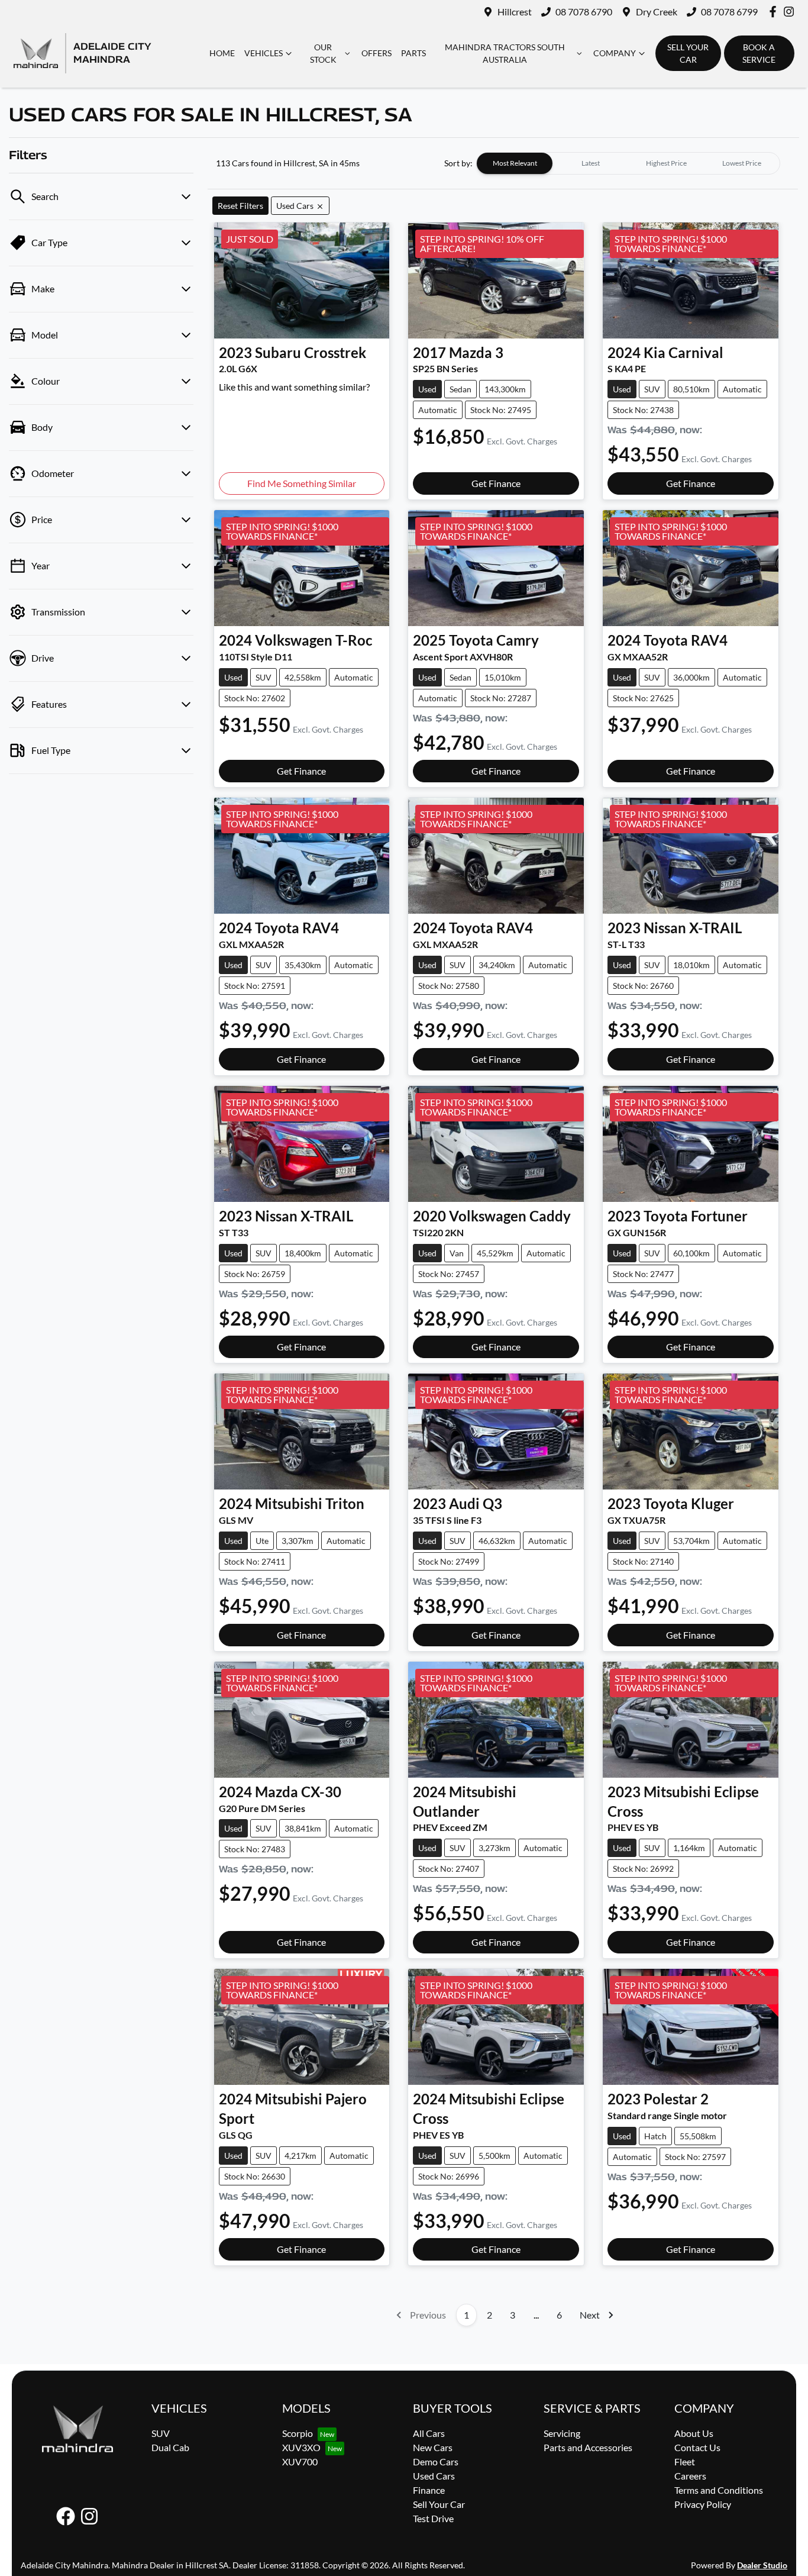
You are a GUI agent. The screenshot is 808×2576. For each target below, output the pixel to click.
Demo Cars (436, 2461)
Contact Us (697, 2447)
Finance (429, 2490)
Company (615, 53)
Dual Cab (170, 2447)
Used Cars (434, 2476)
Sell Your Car (439, 2504)
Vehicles (264, 53)
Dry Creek (657, 12)
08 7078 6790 (584, 12)
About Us (694, 2433)
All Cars (429, 2433)
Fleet (685, 2461)
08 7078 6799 (729, 12)
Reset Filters (240, 206)
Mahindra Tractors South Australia (505, 53)
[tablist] (628, 163)
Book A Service (759, 53)
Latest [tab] (591, 163)
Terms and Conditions (719, 2490)
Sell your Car (688, 53)
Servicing (562, 2433)
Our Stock (323, 53)
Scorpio (298, 2433)
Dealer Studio (762, 2565)
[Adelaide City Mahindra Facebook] (775, 12)
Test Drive (433, 2518)
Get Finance (496, 483)
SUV (161, 2433)
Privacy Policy (703, 2504)
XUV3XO (301, 2447)
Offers (376, 53)
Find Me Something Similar (302, 483)
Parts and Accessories (588, 2447)
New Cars (433, 2447)
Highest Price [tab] (666, 163)
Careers (690, 2476)
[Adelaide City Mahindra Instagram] (791, 12)
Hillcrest (515, 12)
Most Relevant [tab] (515, 163)
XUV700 (300, 2461)
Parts (413, 53)
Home (222, 53)
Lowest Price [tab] (742, 163)
